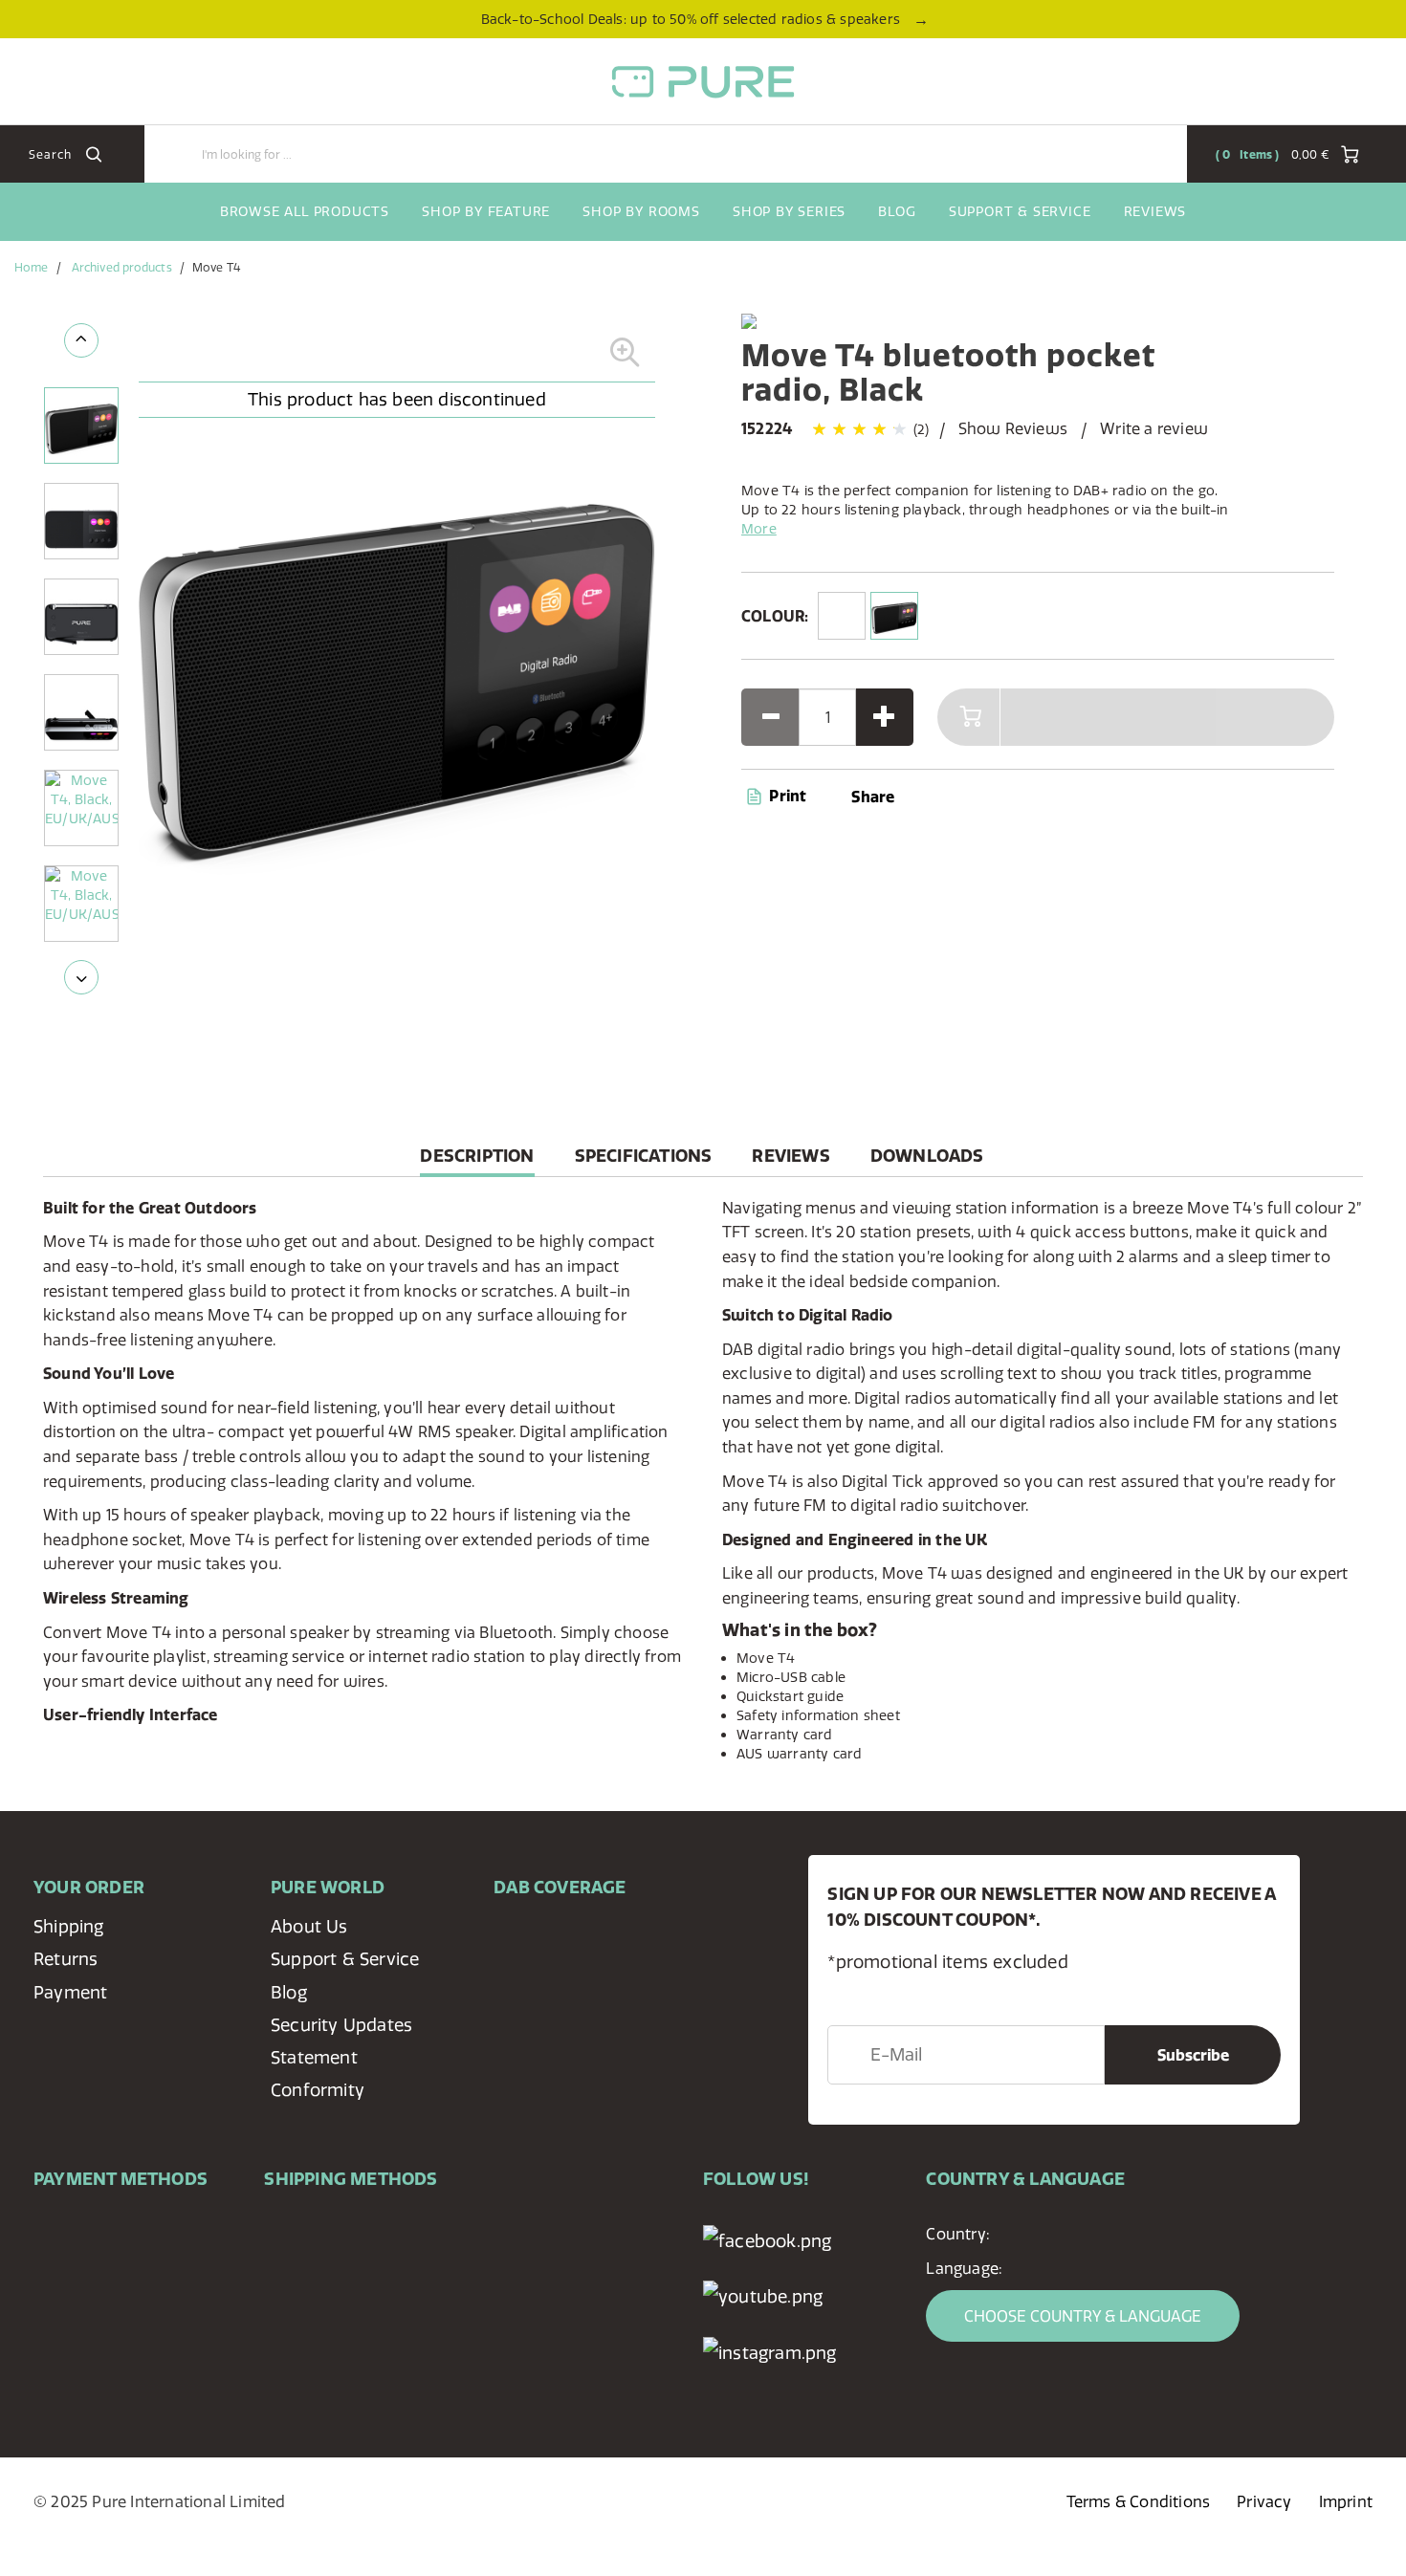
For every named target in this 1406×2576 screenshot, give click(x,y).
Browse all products (305, 211)
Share (873, 797)
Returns (66, 1959)
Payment (70, 1992)
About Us (309, 1926)
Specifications (644, 1156)
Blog (897, 211)
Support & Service (1020, 211)
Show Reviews (1013, 428)
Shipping (69, 1926)
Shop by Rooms (641, 211)
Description (477, 1160)
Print (786, 796)
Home (31, 267)
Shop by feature (486, 211)
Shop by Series (789, 211)
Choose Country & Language (1083, 2316)
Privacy (1264, 2501)
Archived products (122, 267)
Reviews (1155, 211)
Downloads (927, 1156)
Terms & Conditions (1139, 2501)
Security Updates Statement (341, 2041)
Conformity (318, 2090)
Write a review (1154, 428)
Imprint (1346, 2501)
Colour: (775, 616)
